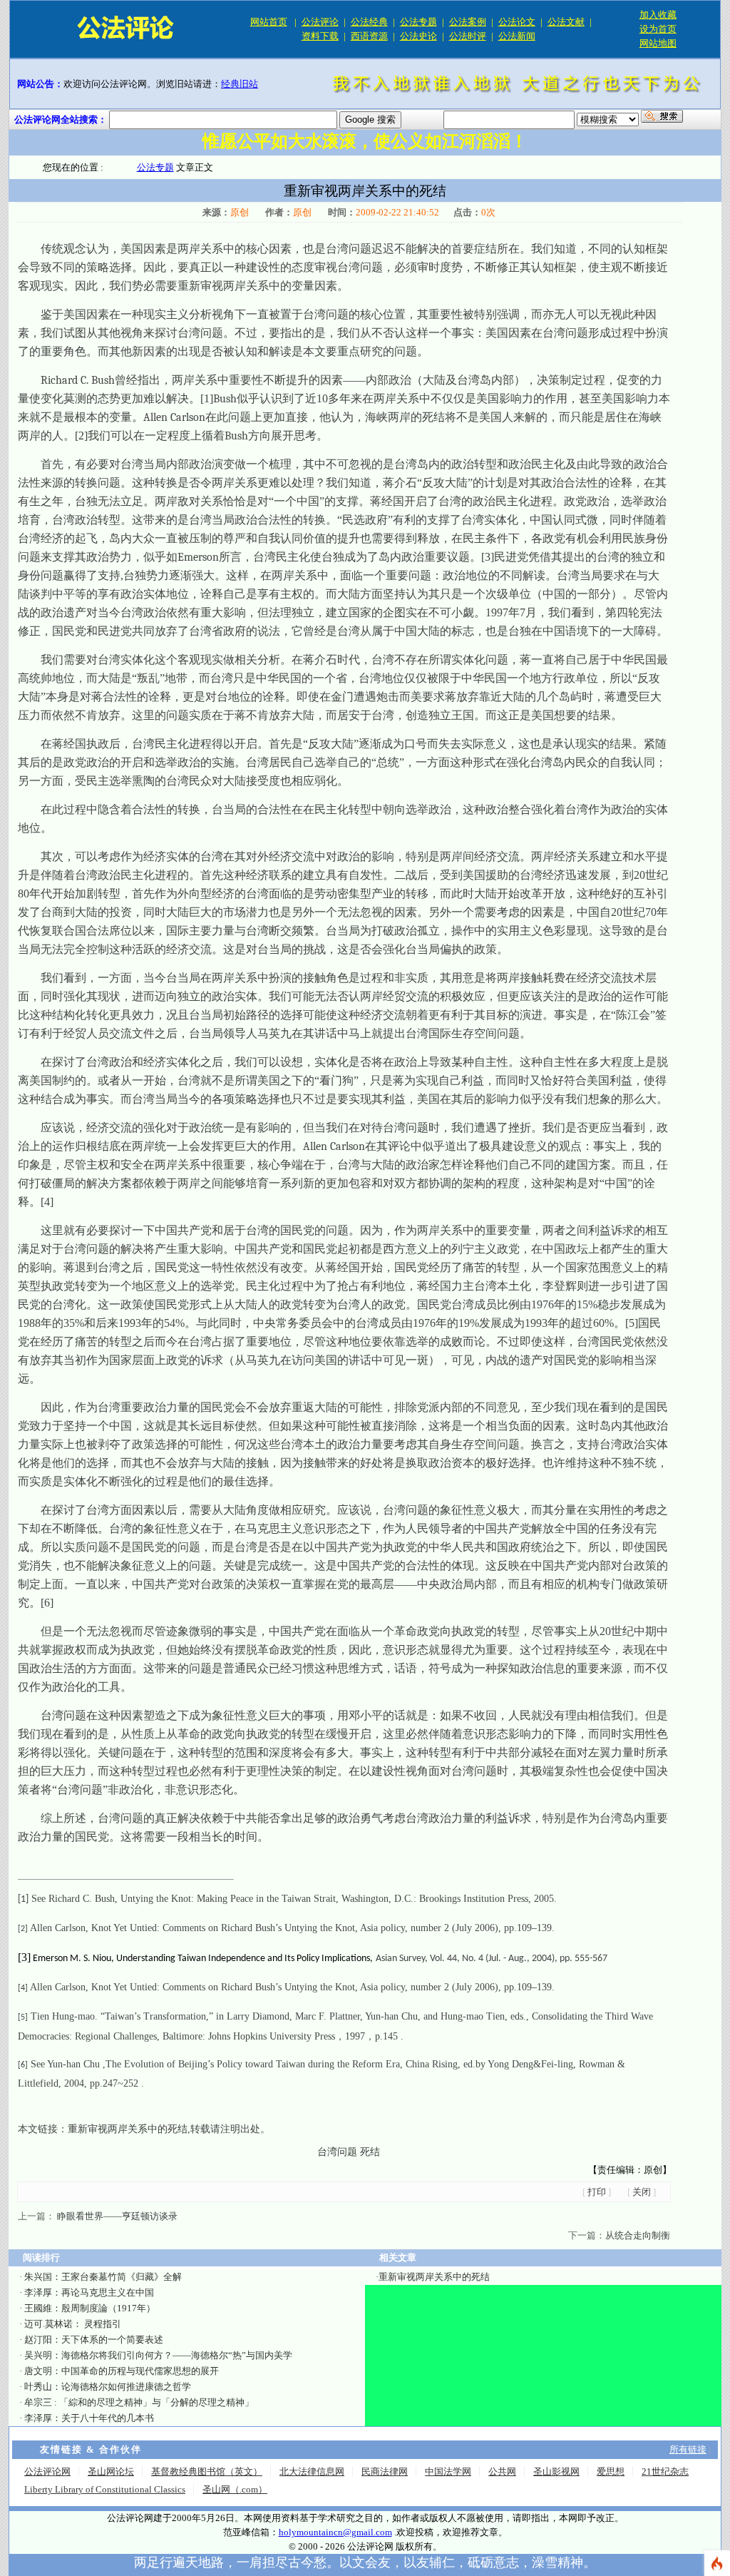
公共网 (502, 2471)
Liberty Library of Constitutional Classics (105, 2489)
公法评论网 (47, 2471)
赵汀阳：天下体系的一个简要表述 (94, 2340)
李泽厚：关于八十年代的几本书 (89, 2418)
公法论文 (517, 22)
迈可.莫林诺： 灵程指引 (73, 2324)
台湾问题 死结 (349, 2152)
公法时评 (468, 36)
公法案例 (468, 22)
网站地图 (658, 43)
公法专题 (418, 22)
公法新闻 (517, 36)
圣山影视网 (556, 2471)
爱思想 (611, 2471)
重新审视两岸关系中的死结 (128, 2129)
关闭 (642, 2192)
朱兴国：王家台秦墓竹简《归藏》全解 (103, 2277)
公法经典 (369, 22)
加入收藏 (658, 15)
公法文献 (566, 22)
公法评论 (320, 22)
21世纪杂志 (665, 2471)
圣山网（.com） (235, 2489)
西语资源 (369, 36)
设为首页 (658, 29)
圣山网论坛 (111, 2471)
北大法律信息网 (312, 2471)
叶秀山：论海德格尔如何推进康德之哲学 (108, 2387)
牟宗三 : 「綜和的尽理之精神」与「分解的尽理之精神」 (139, 2402)
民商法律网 (385, 2471)
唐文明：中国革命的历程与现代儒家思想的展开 (122, 2371)
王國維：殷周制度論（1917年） (90, 2308)
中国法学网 (448, 2471)
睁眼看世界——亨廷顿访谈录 (116, 2216)
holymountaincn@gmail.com (335, 2532)
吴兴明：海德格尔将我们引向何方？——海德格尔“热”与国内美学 (158, 2355)
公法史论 (418, 36)
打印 (597, 2192)
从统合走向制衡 (638, 2235)
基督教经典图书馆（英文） (207, 2471)
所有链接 (688, 2449)
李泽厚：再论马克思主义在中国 (89, 2292)
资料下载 (320, 36)
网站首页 (269, 22)
